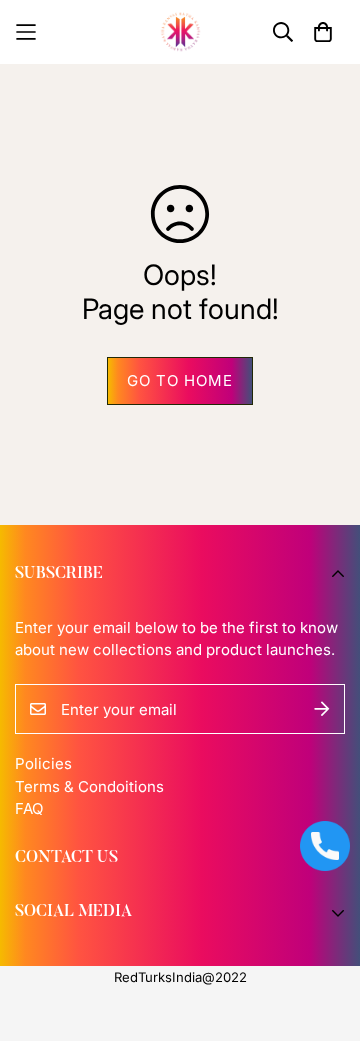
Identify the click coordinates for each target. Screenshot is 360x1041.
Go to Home (180, 380)
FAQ (29, 808)
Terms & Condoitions (89, 786)
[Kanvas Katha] (180, 32)
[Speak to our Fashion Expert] (325, 846)
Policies (43, 763)
